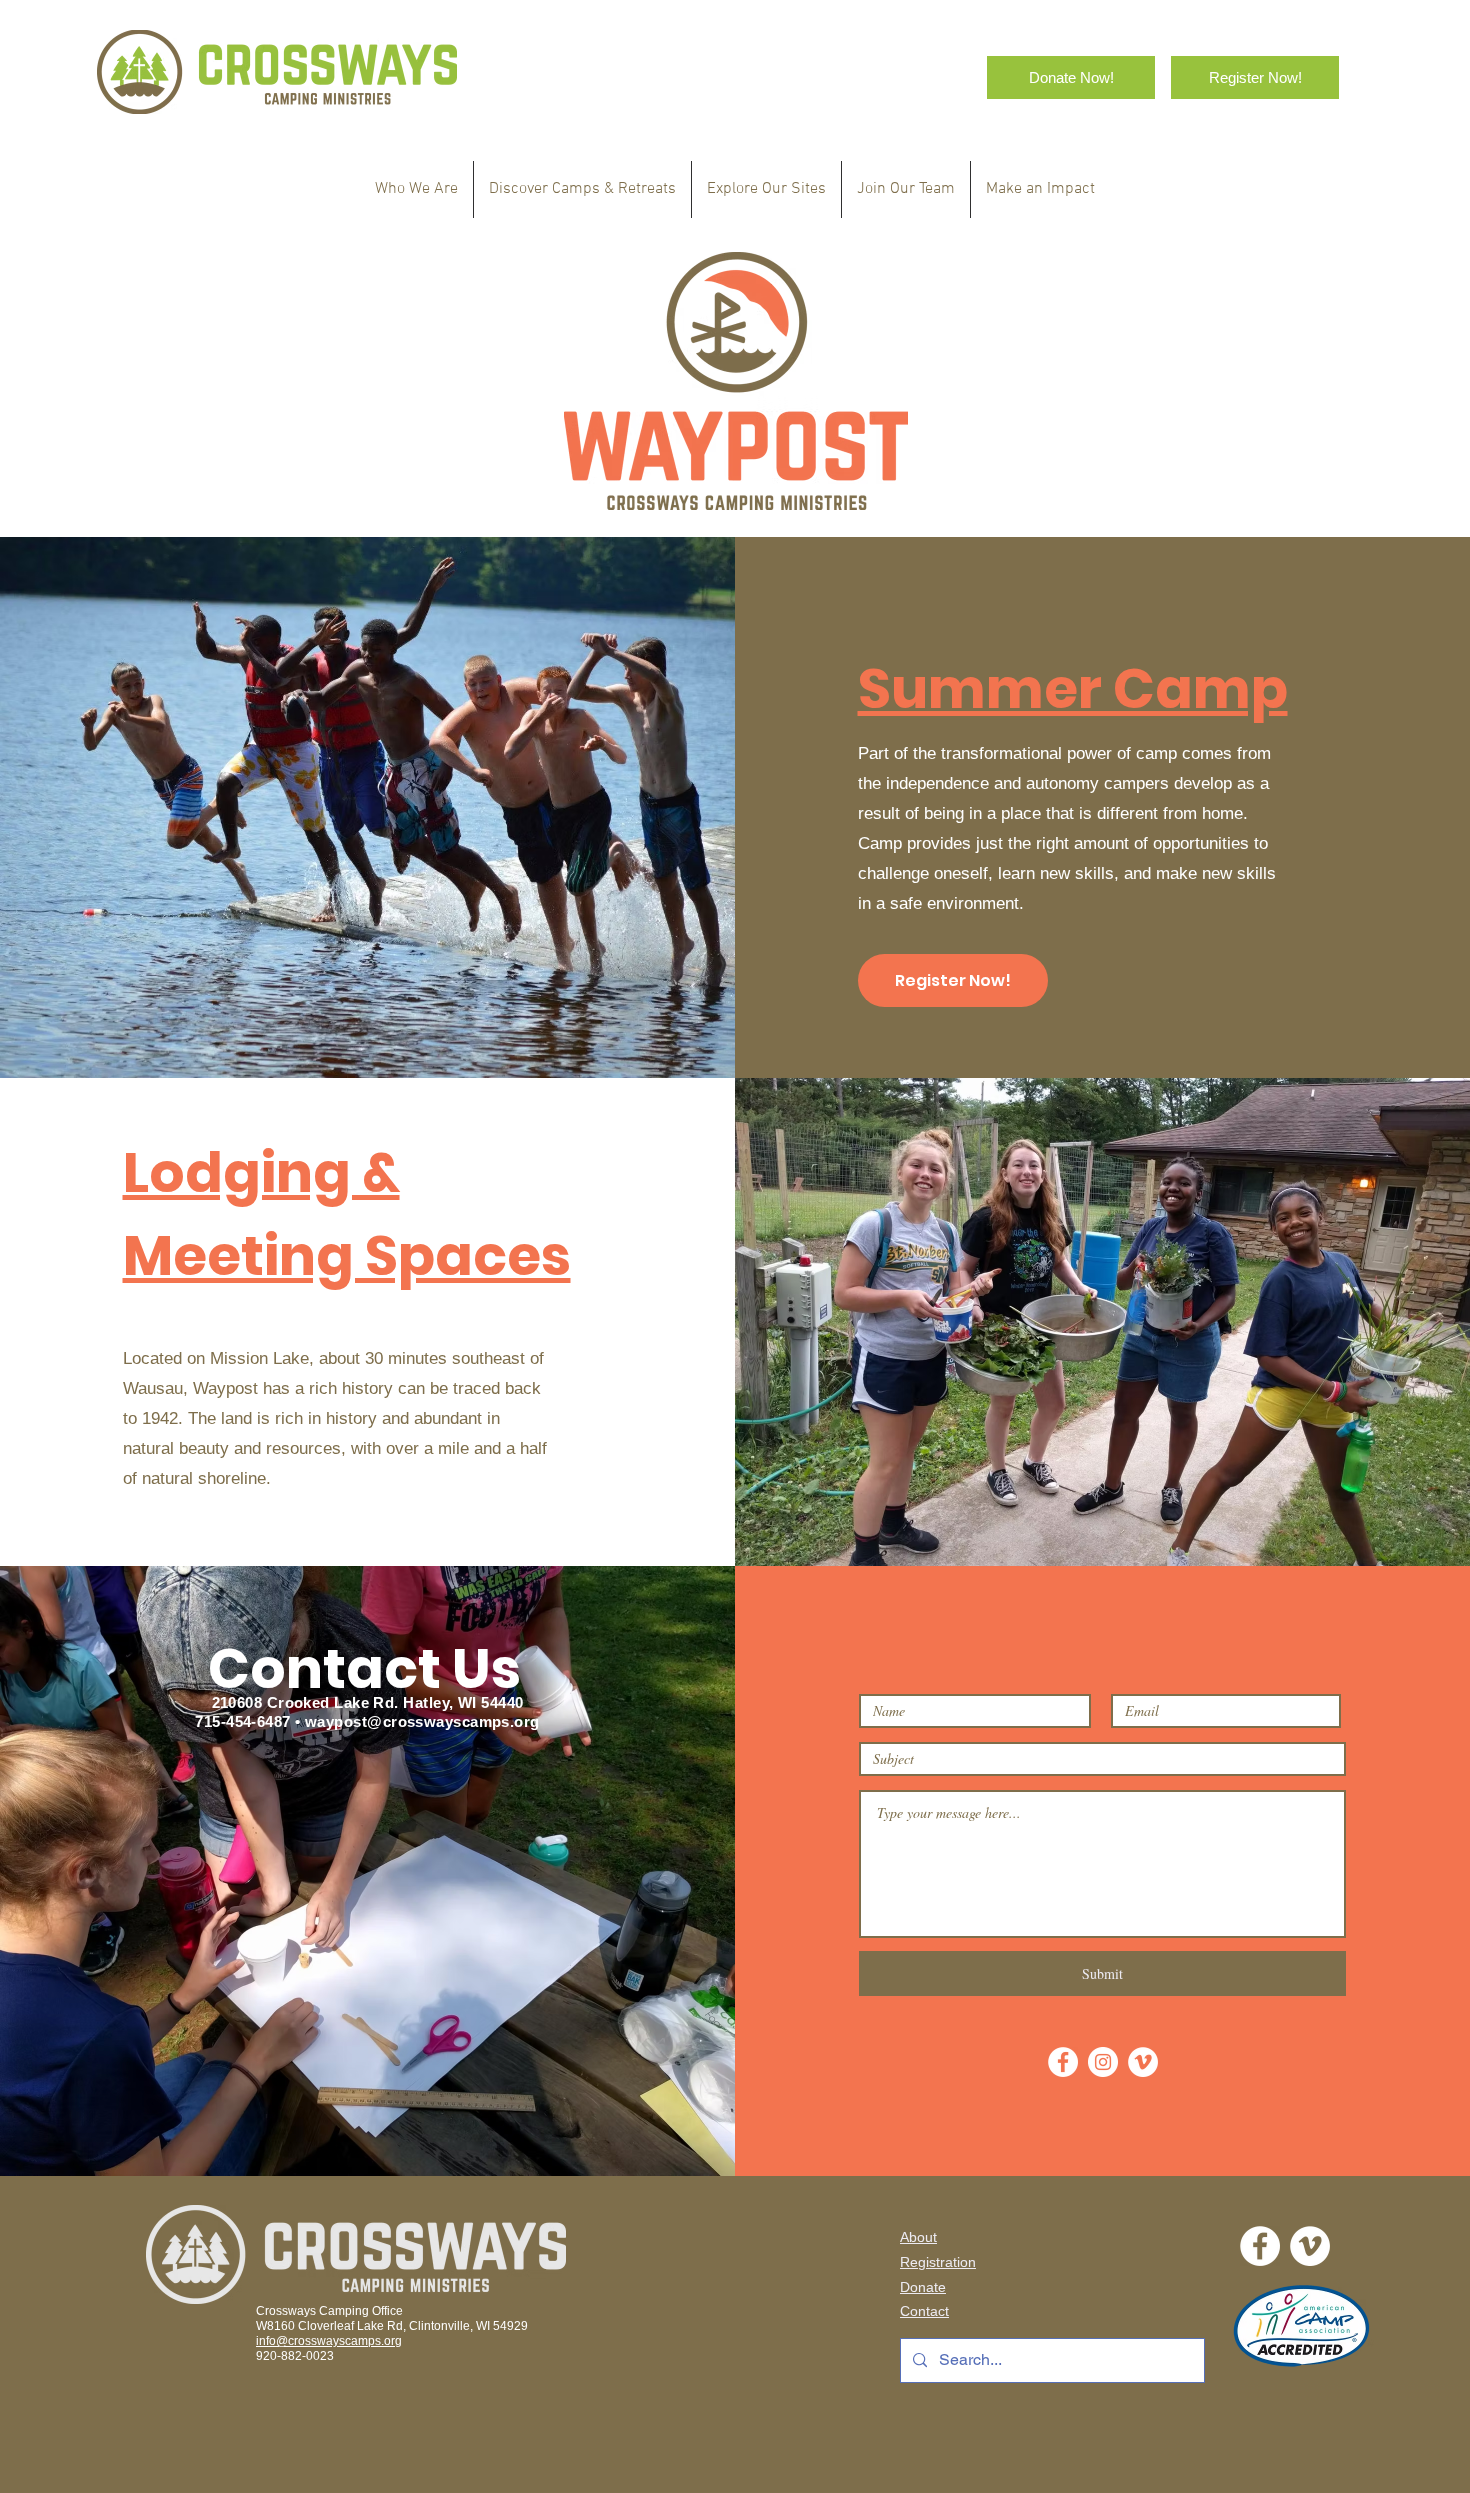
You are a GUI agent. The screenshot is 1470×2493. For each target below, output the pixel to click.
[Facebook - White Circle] (1063, 2062)
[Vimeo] (1143, 2062)
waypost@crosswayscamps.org (422, 1721)
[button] (582, 189)
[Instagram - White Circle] (1103, 2062)
